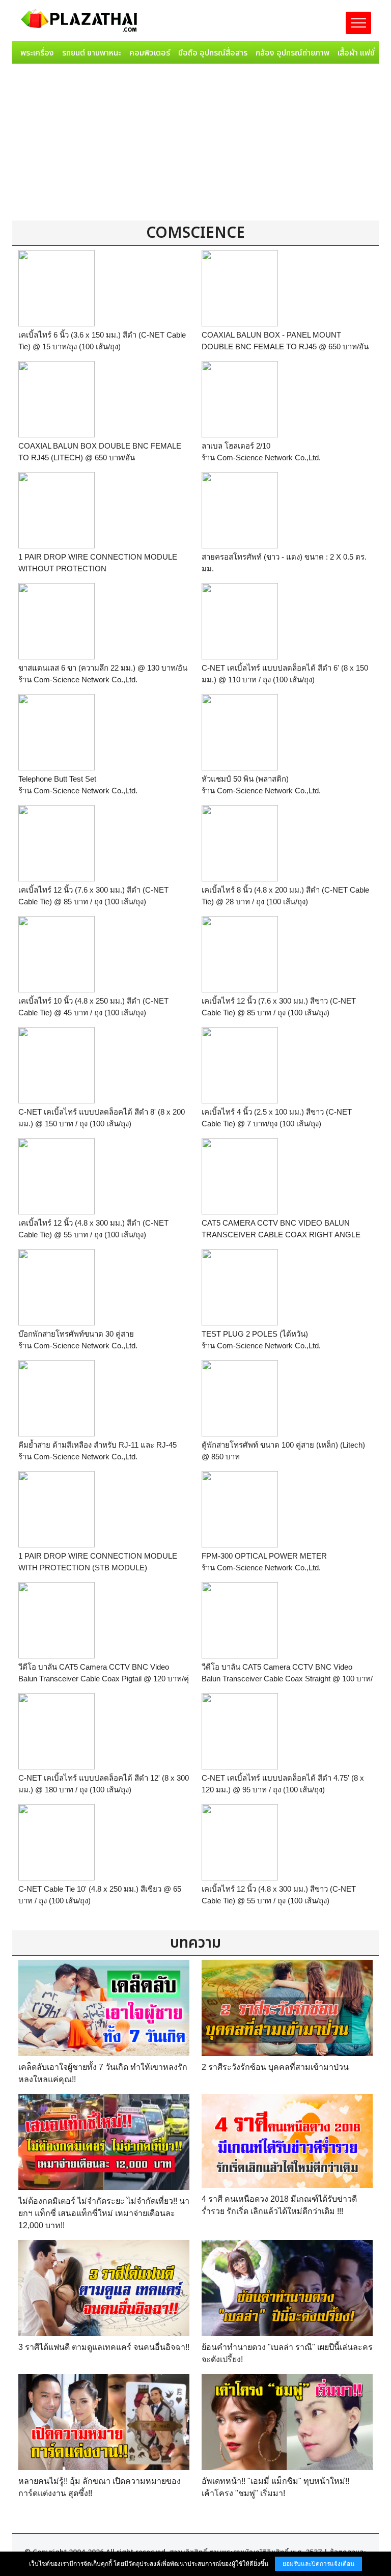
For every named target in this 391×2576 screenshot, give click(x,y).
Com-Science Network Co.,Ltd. (269, 458)
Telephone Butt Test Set (57, 779)
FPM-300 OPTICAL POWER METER (264, 1556)
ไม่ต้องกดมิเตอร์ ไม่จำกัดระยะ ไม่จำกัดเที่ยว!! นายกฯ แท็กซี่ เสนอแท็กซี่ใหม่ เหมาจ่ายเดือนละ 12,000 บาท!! (104, 2213)
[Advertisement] (195, 144)
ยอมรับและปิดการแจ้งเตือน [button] (318, 2564)
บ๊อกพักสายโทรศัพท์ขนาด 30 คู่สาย (76, 1334)
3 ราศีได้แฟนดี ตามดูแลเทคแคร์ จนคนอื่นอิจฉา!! (104, 2347)
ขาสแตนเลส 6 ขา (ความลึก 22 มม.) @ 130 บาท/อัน (103, 668)
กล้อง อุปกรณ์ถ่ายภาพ (292, 53)
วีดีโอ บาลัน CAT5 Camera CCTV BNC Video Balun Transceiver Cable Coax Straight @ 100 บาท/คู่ (287, 1678)
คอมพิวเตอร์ (150, 53)
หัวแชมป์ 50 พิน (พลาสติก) (245, 779)
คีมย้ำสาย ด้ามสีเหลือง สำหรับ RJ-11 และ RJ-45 (97, 1445)
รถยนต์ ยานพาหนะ (92, 53)
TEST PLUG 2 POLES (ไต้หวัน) (255, 1334)
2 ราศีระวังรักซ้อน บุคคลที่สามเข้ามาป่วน (275, 2067)
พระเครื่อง (37, 53)
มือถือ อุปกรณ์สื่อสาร (213, 53)
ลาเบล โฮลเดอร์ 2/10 (236, 446)
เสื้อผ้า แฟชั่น (358, 53)
